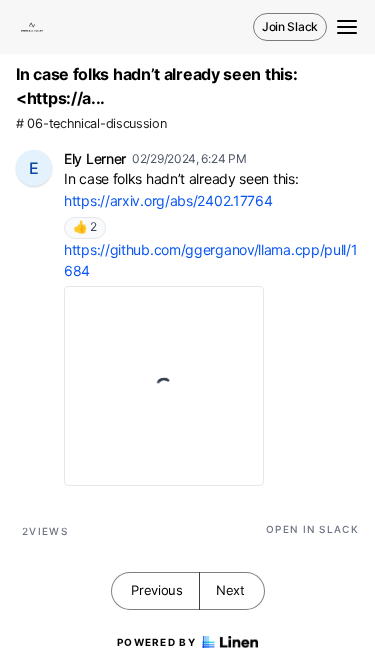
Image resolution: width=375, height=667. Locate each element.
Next (230, 590)
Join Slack (290, 26)
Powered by (156, 642)
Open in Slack (312, 529)
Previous (157, 590)
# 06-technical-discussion (91, 123)
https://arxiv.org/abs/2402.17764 (168, 200)
